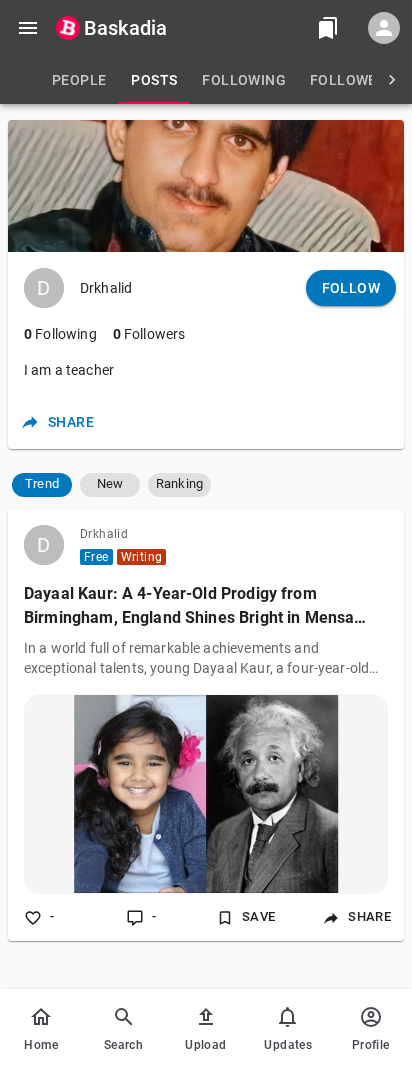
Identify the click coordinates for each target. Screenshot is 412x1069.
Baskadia (125, 28)
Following (60, 334)
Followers (149, 334)
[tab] (79, 80)
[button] (42, 485)
